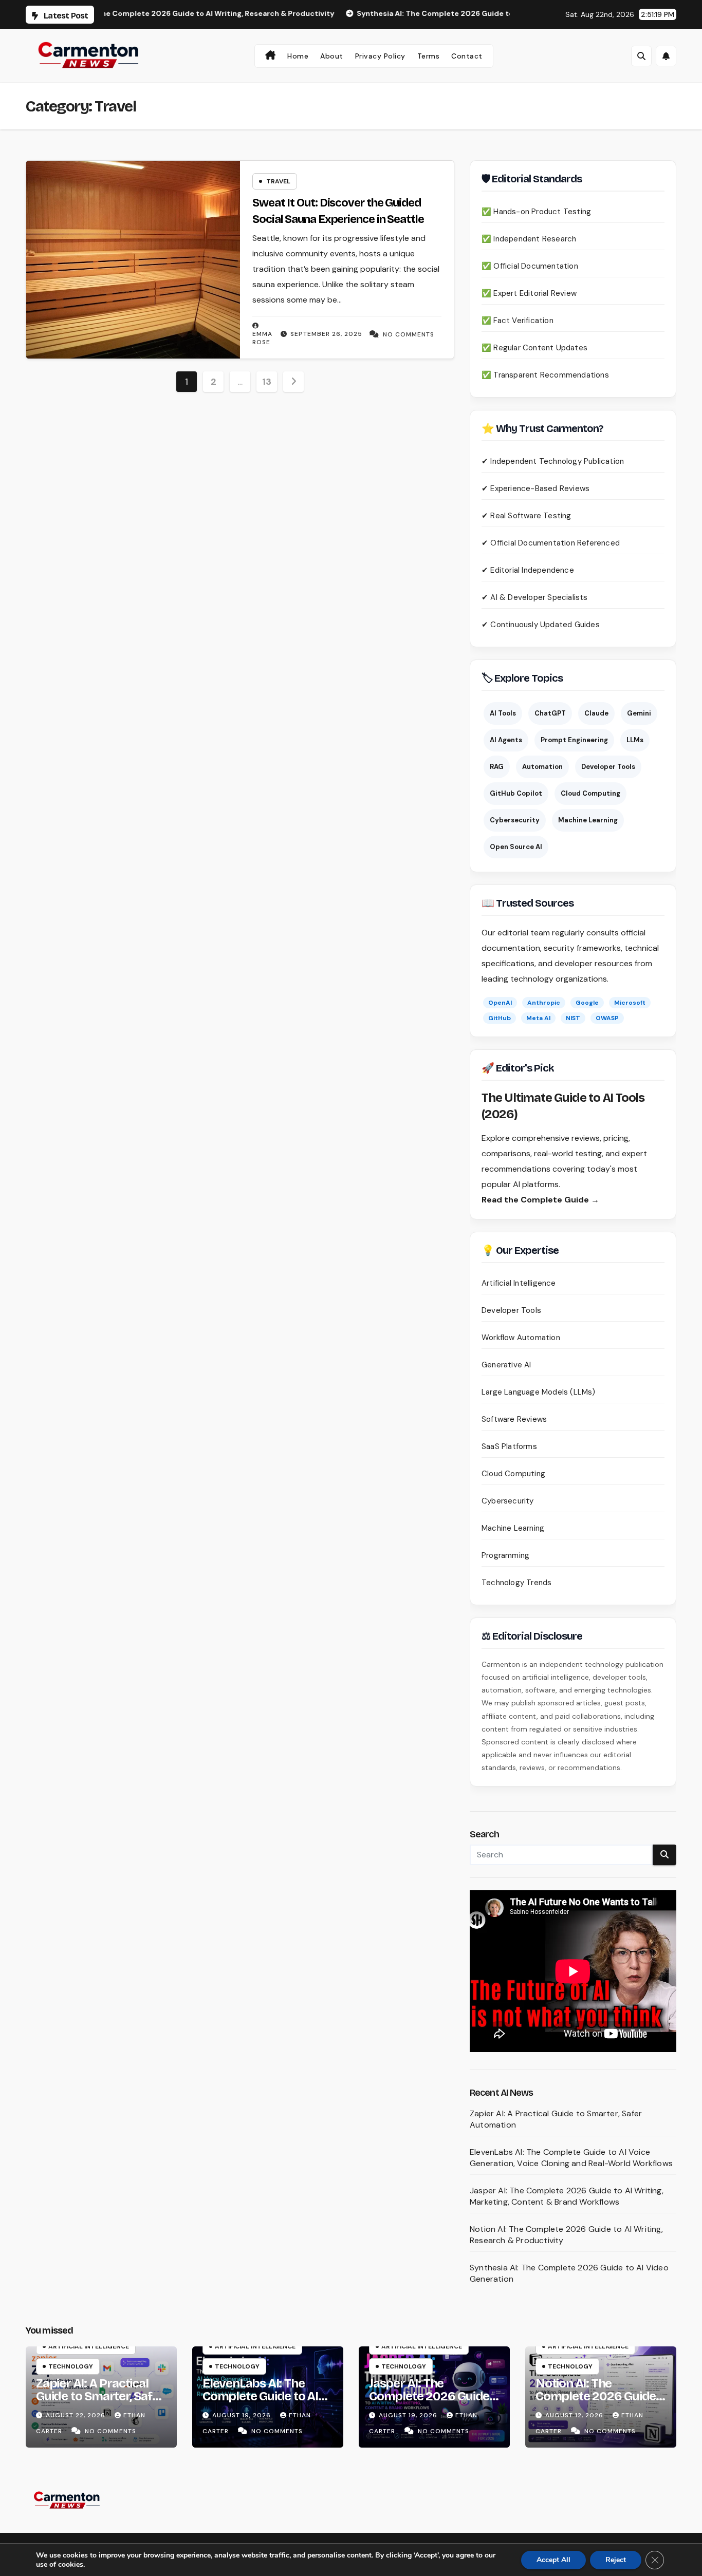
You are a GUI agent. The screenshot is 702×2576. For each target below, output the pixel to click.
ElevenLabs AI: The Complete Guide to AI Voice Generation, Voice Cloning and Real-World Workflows (571, 2158)
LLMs (635, 740)
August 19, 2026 (243, 2415)
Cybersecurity (515, 820)
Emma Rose (262, 338)
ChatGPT (550, 713)
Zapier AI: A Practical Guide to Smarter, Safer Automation (100, 2396)
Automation (542, 767)
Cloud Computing (590, 793)
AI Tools (503, 713)
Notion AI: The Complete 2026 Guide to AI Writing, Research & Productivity (598, 2403)
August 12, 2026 (575, 2415)
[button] (641, 56)
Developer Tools (608, 767)
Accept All (553, 2560)
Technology (71, 2366)
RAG (497, 767)
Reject (616, 2560)
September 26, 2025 (326, 334)
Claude (596, 713)
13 (266, 382)
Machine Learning (588, 820)
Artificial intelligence (89, 2346)
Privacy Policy (380, 56)
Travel (278, 181)
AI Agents (506, 740)
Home (298, 56)
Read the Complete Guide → (540, 1200)
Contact (467, 56)
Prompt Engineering (574, 740)
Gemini (639, 713)
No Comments (409, 334)
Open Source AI (516, 847)
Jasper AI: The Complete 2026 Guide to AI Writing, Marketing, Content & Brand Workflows (567, 2196)
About (332, 56)
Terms (429, 56)
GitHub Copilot (516, 793)
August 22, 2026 (77, 2415)
